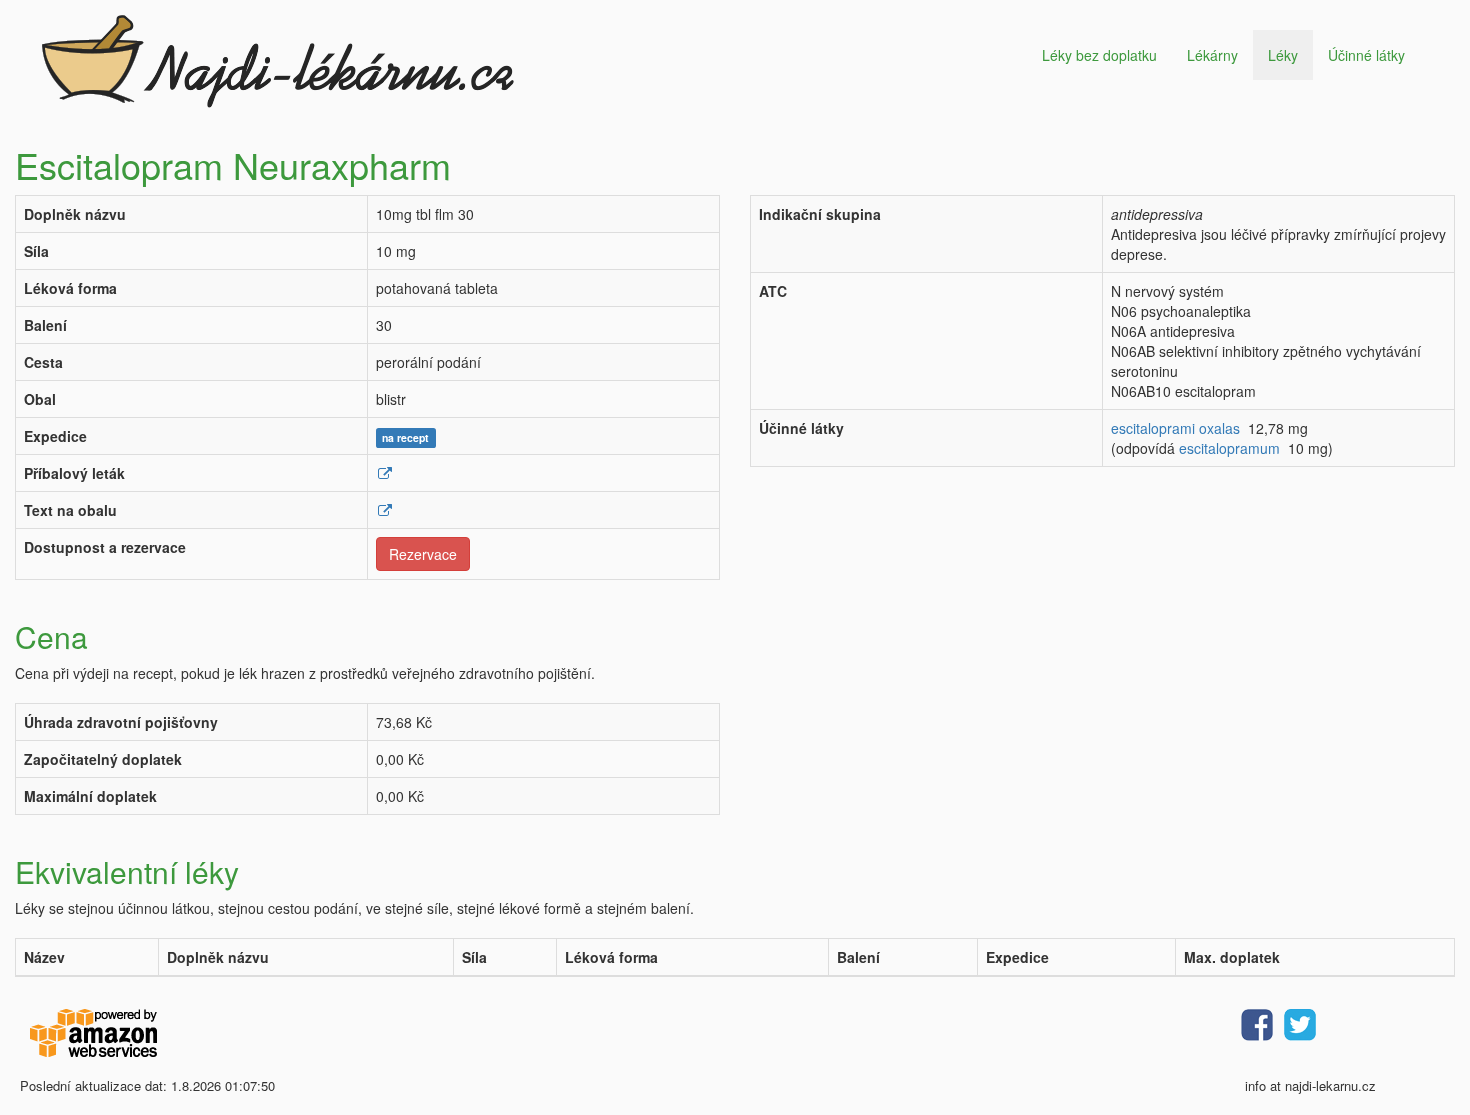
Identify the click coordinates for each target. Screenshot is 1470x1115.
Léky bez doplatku (1099, 55)
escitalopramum (1229, 448)
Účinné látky (1366, 55)
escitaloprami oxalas (1175, 428)
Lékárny (1212, 55)
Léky (1283, 55)
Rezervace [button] (423, 554)
